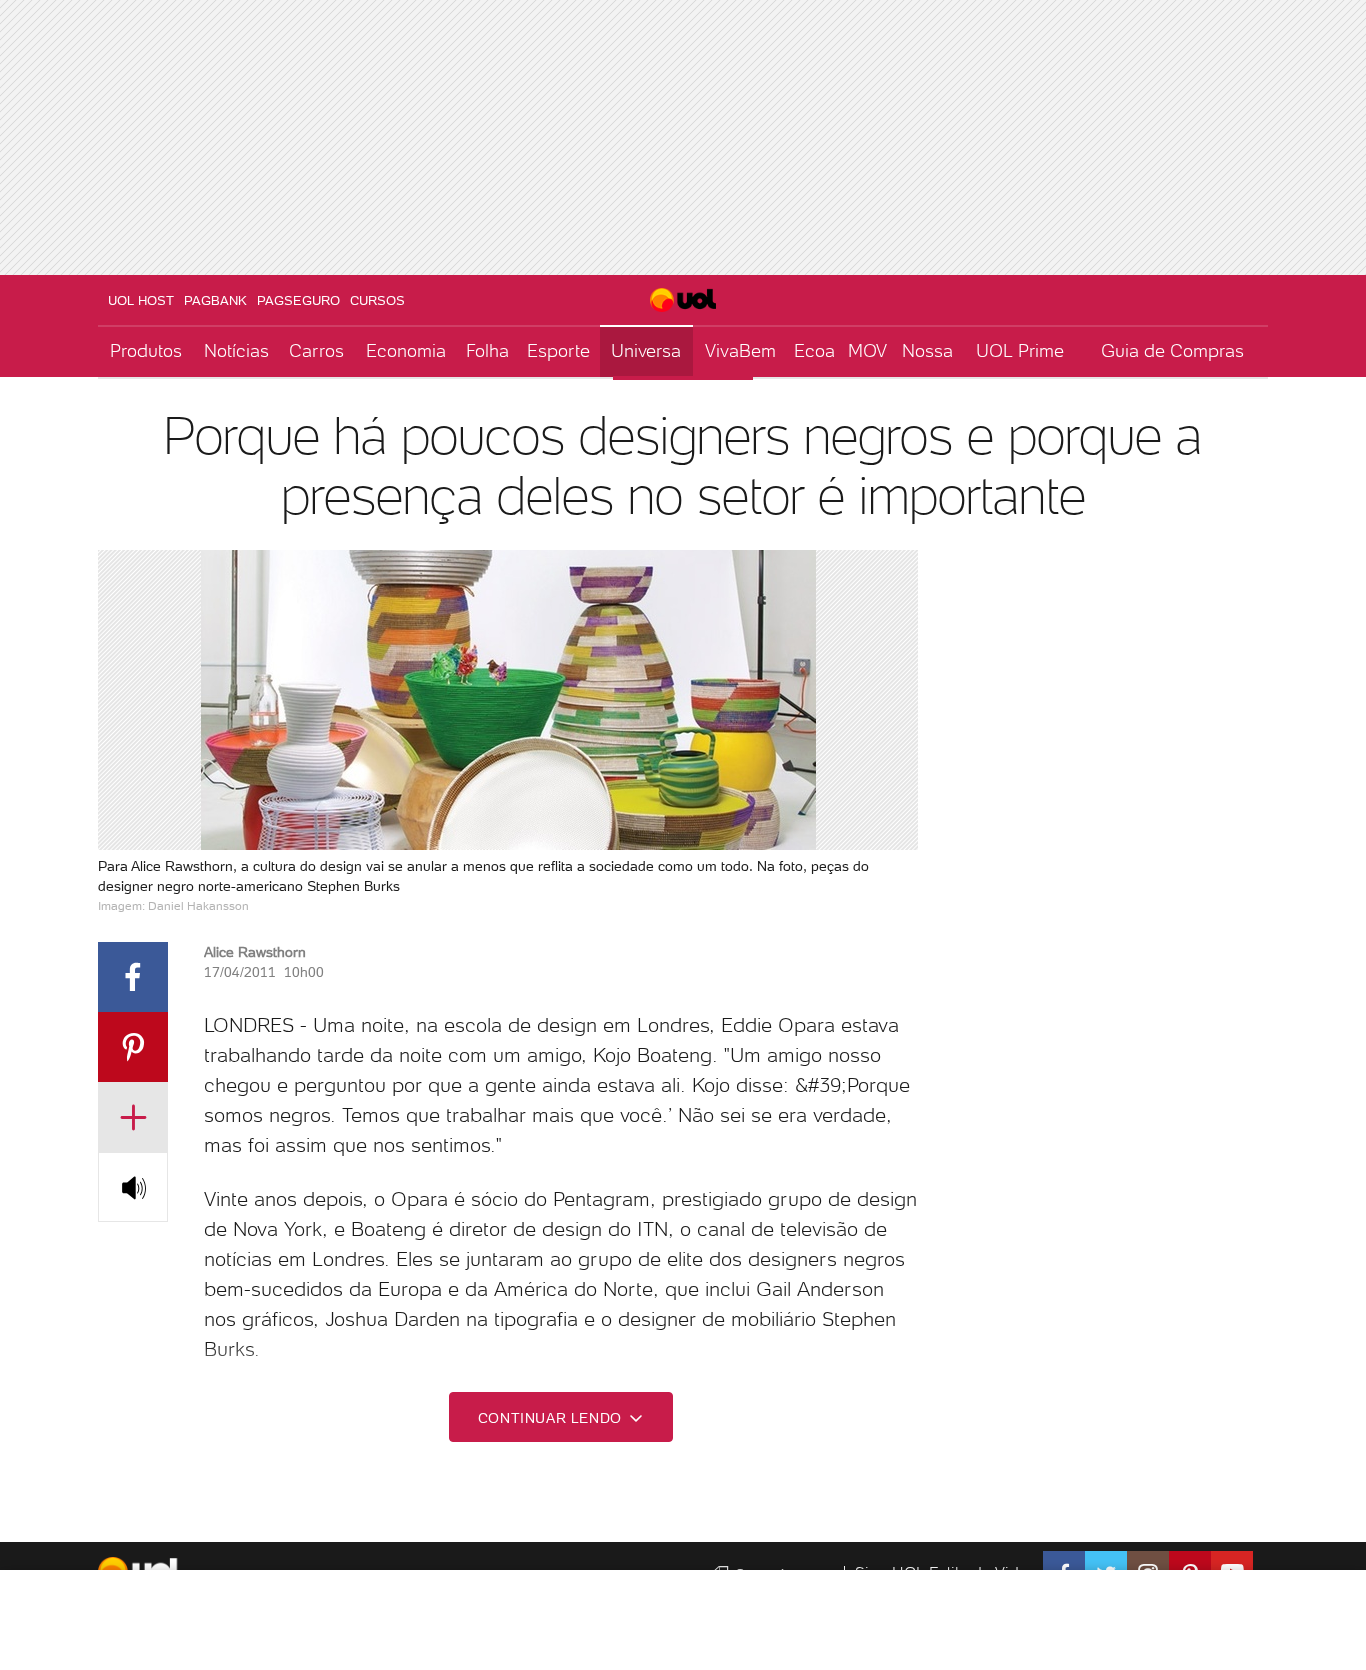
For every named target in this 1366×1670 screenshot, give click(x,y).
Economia (406, 350)
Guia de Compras (1172, 350)
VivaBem (740, 350)
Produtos (146, 350)
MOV (867, 350)
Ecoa (814, 350)
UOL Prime (1020, 350)
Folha (487, 350)
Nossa (927, 350)
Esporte (558, 350)
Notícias (236, 350)
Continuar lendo (552, 1418)
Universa (646, 350)
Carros (316, 350)
